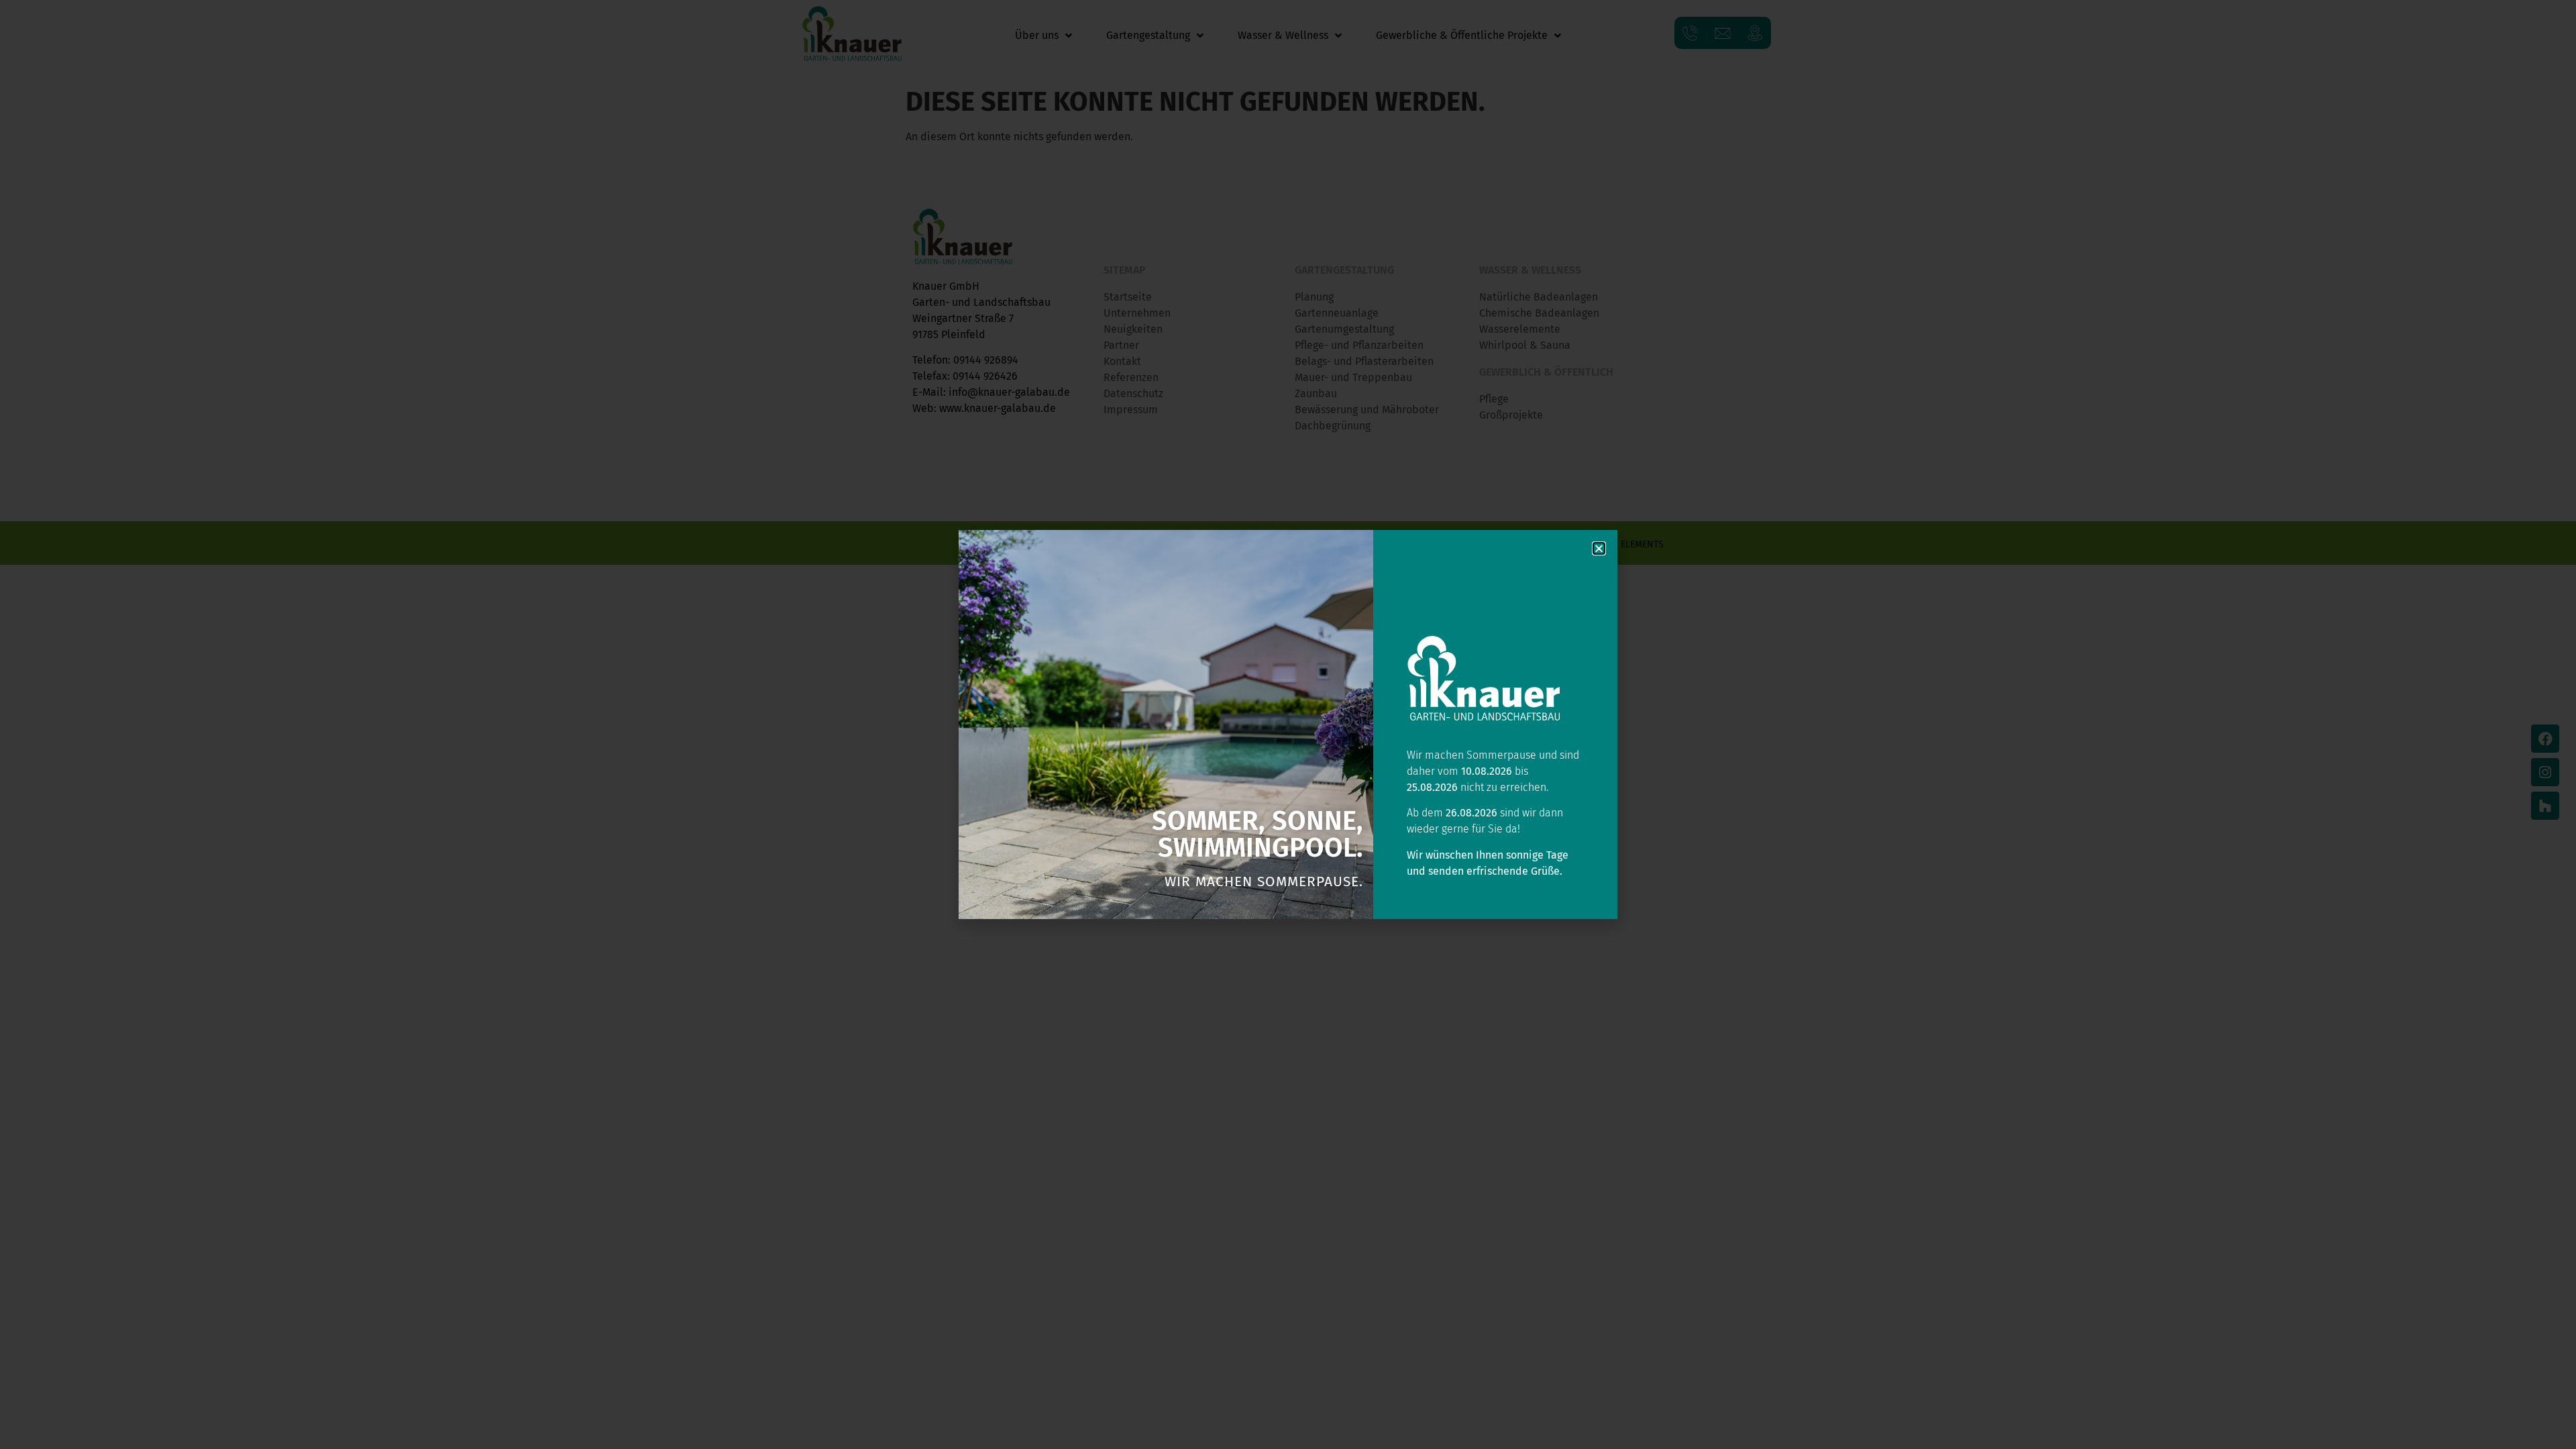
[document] (1288, 724)
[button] (1599, 548)
